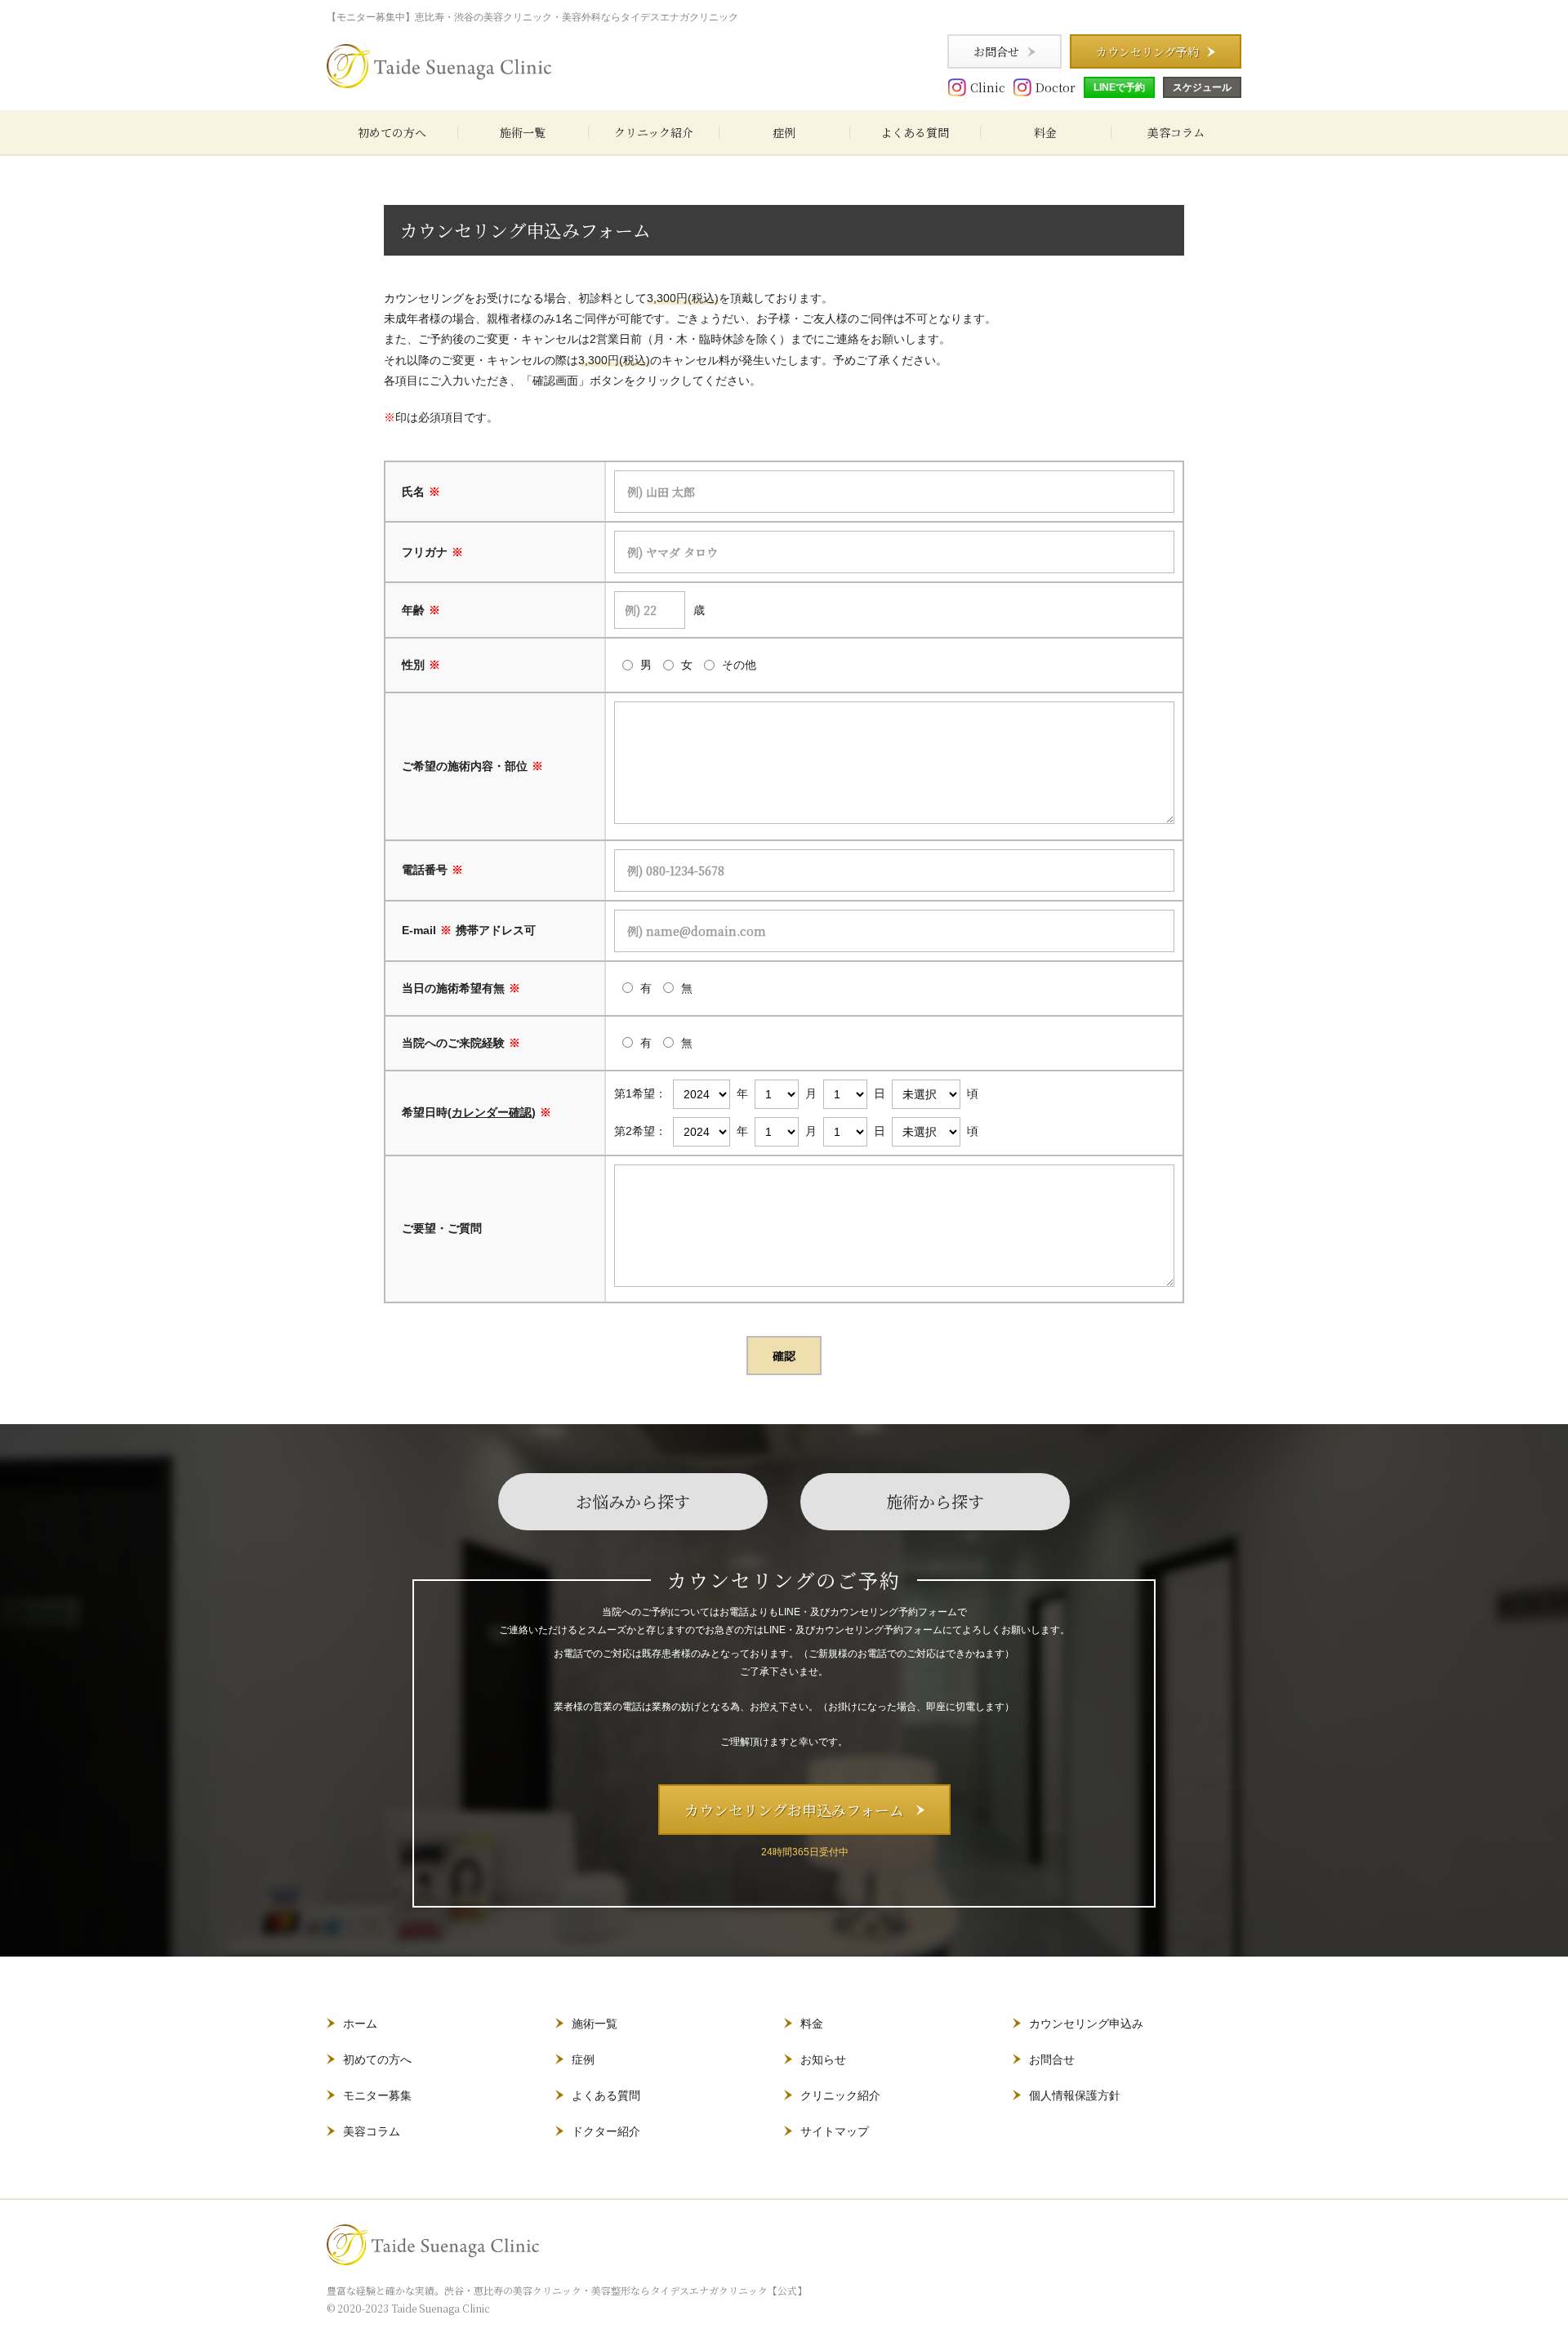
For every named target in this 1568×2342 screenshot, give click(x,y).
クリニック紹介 (654, 132)
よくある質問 (915, 132)
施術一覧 (523, 132)
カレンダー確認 (492, 1112)
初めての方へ (392, 132)
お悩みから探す (633, 1501)
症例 (784, 132)
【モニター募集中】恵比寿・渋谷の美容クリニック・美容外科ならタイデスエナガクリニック (532, 17)
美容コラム (1176, 132)
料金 (1045, 132)
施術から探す (935, 1501)
